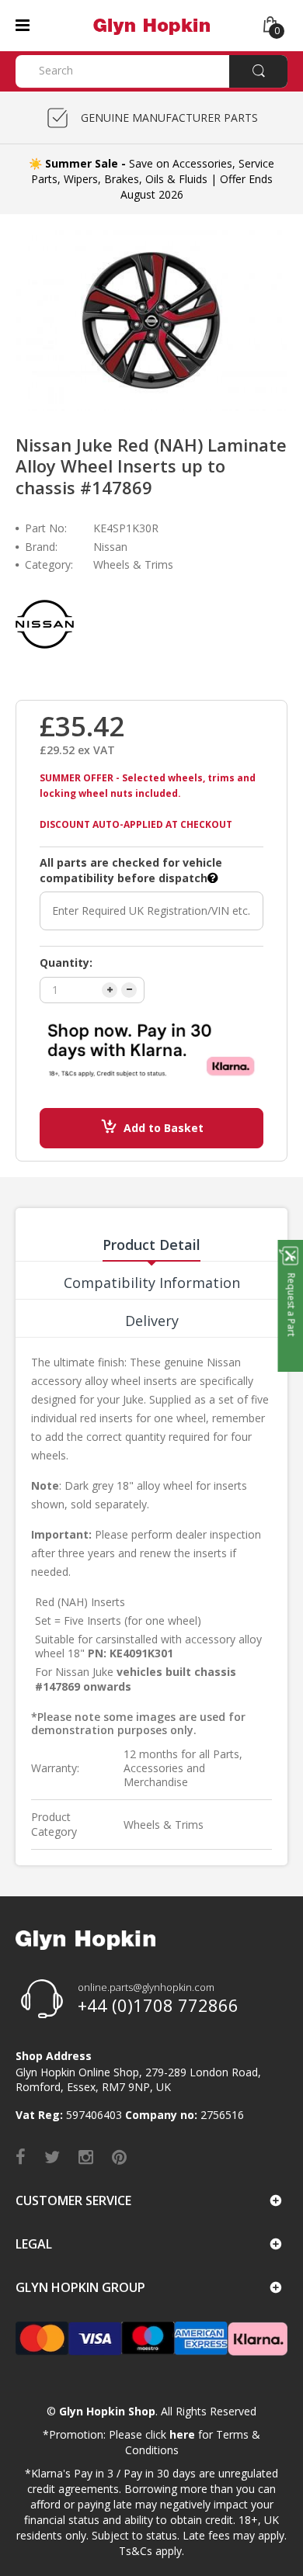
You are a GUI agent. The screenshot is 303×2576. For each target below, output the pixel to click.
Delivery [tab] (152, 1321)
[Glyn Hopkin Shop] (151, 24)
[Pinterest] (119, 2156)
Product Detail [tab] (151, 1245)
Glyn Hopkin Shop (107, 2411)
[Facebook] (21, 2156)
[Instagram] (86, 2156)
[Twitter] (52, 2156)
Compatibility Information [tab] (152, 1283)
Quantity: (66, 963)
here (182, 2434)
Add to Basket (164, 1128)
